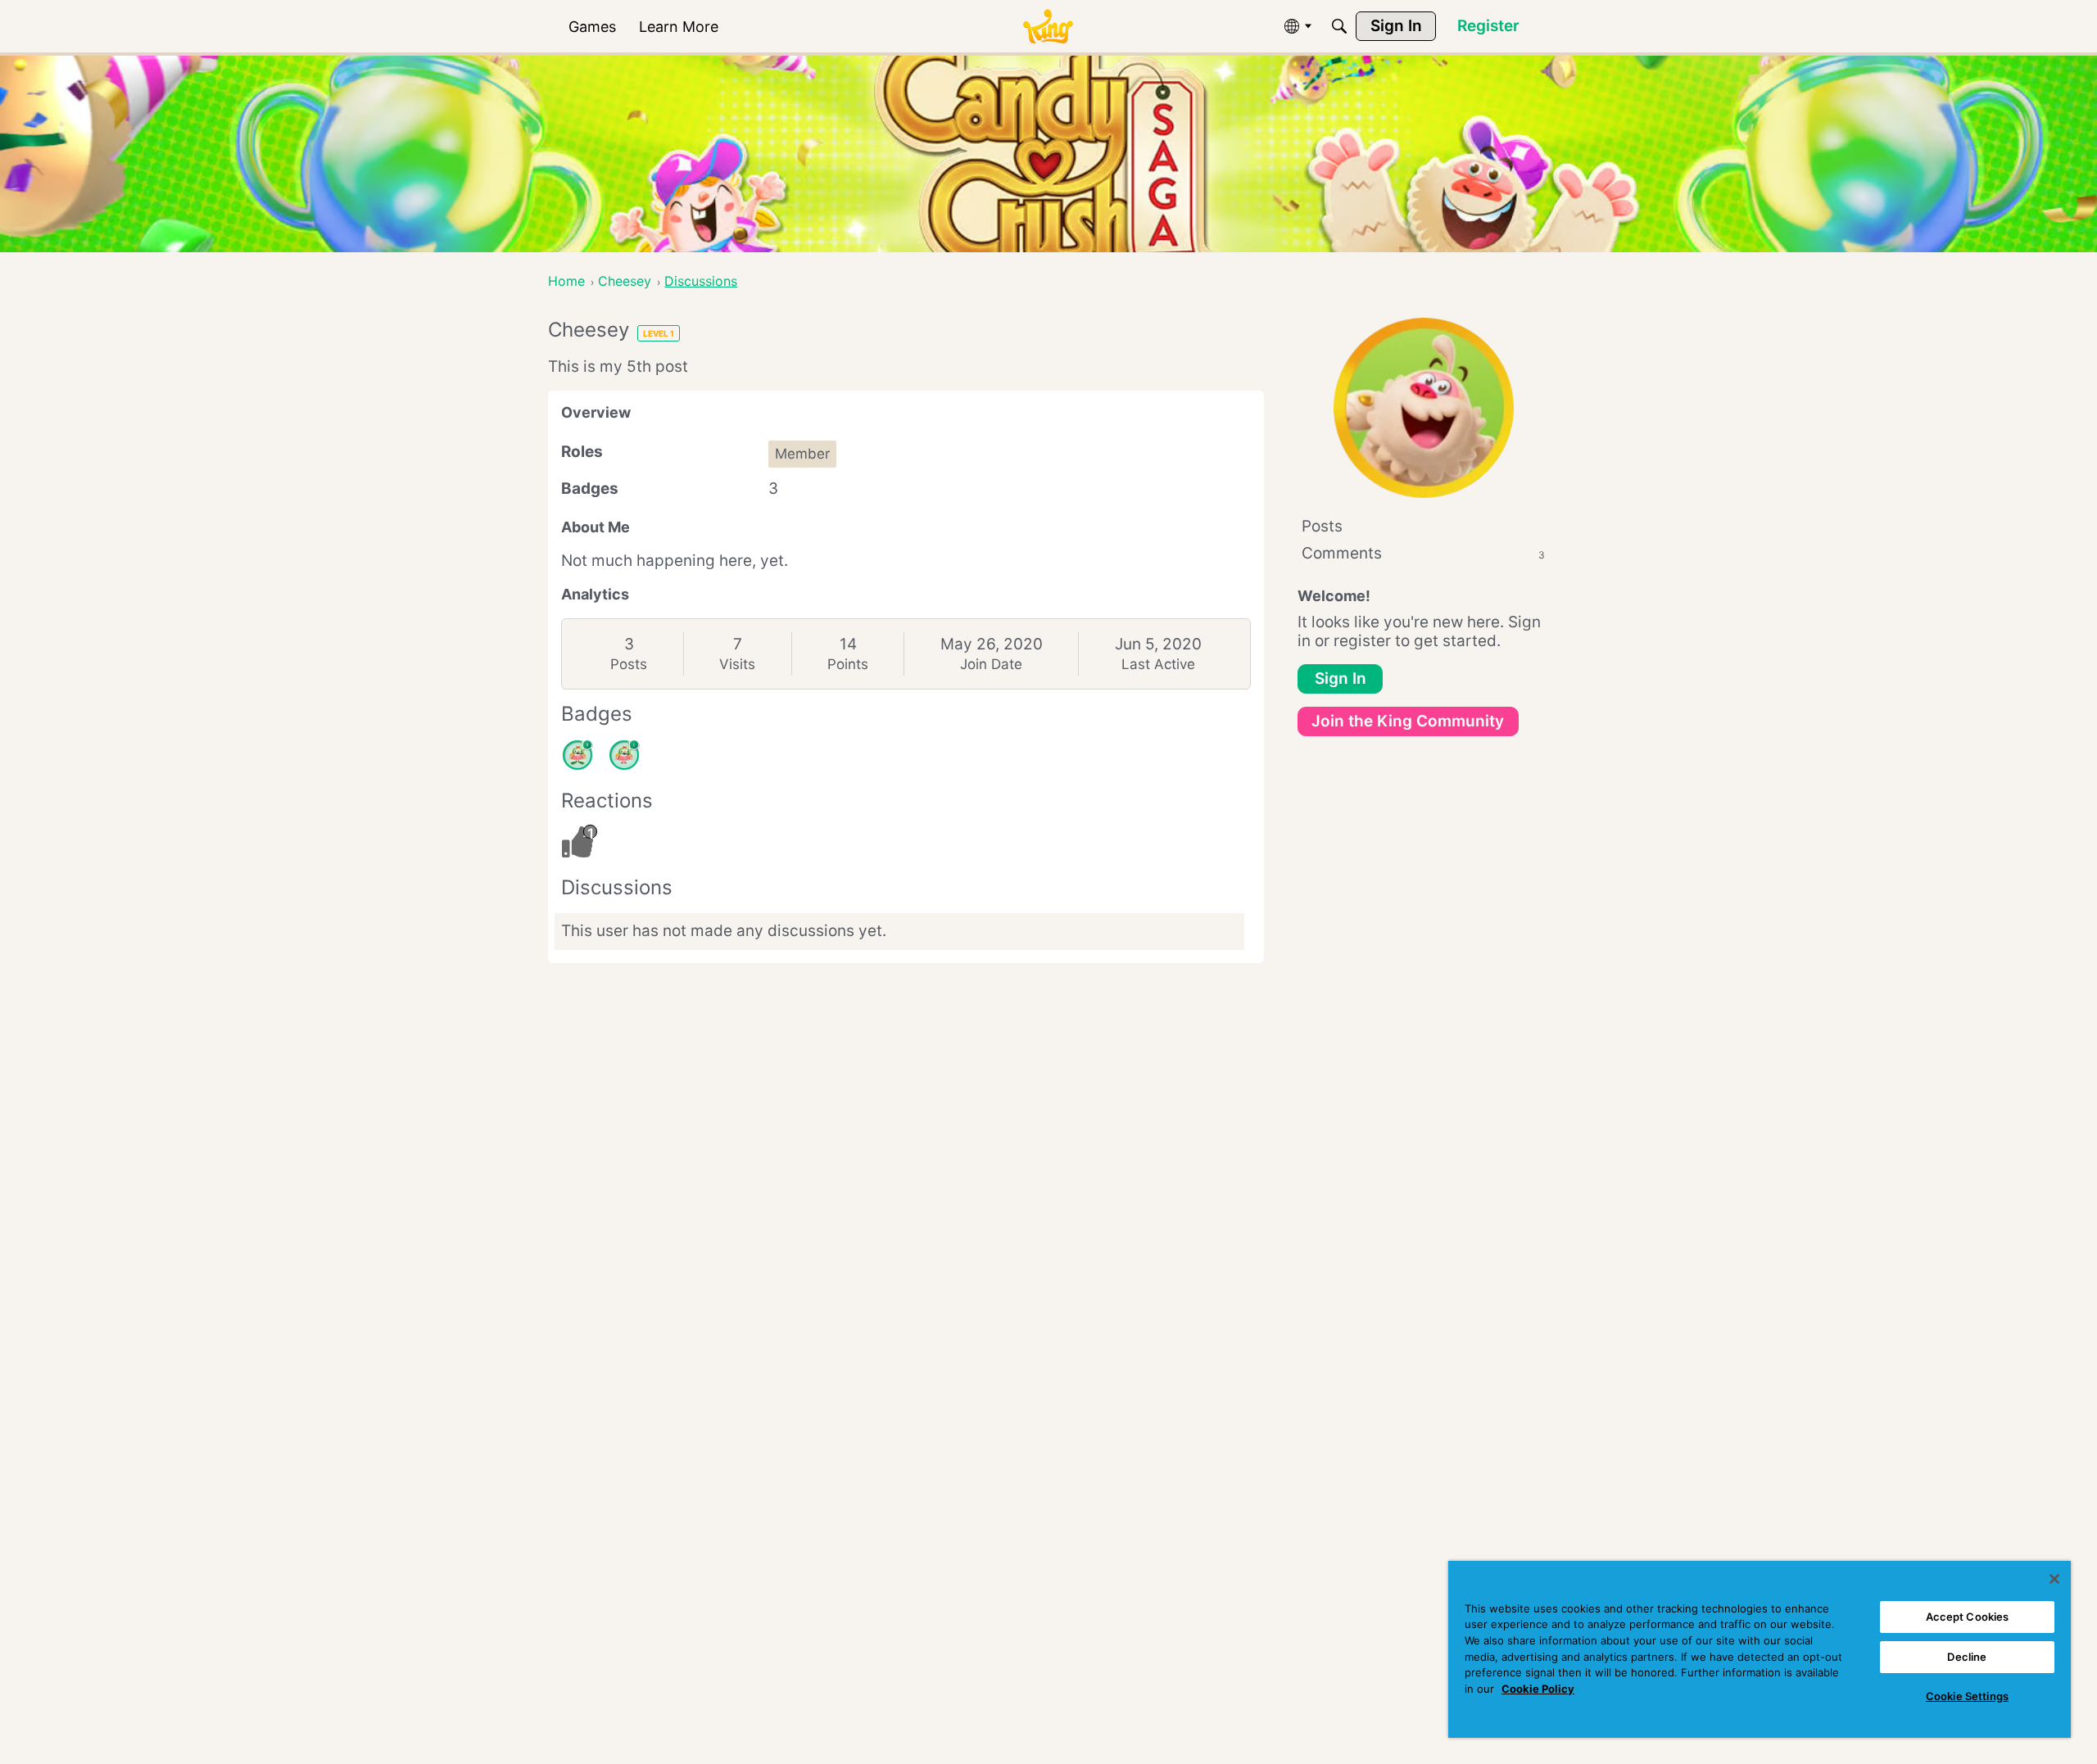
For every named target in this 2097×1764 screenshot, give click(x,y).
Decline (1967, 1657)
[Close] (2054, 1579)
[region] (1760, 1649)
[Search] (1339, 26)
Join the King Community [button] (1408, 721)
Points (848, 664)
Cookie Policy (1538, 1689)
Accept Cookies (1968, 1617)
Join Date (991, 664)
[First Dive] (624, 755)
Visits (737, 664)
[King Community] (1048, 27)
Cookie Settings (1967, 1696)
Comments (1423, 553)
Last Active (1158, 664)
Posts (629, 664)
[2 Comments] (577, 755)
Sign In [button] (1341, 678)
